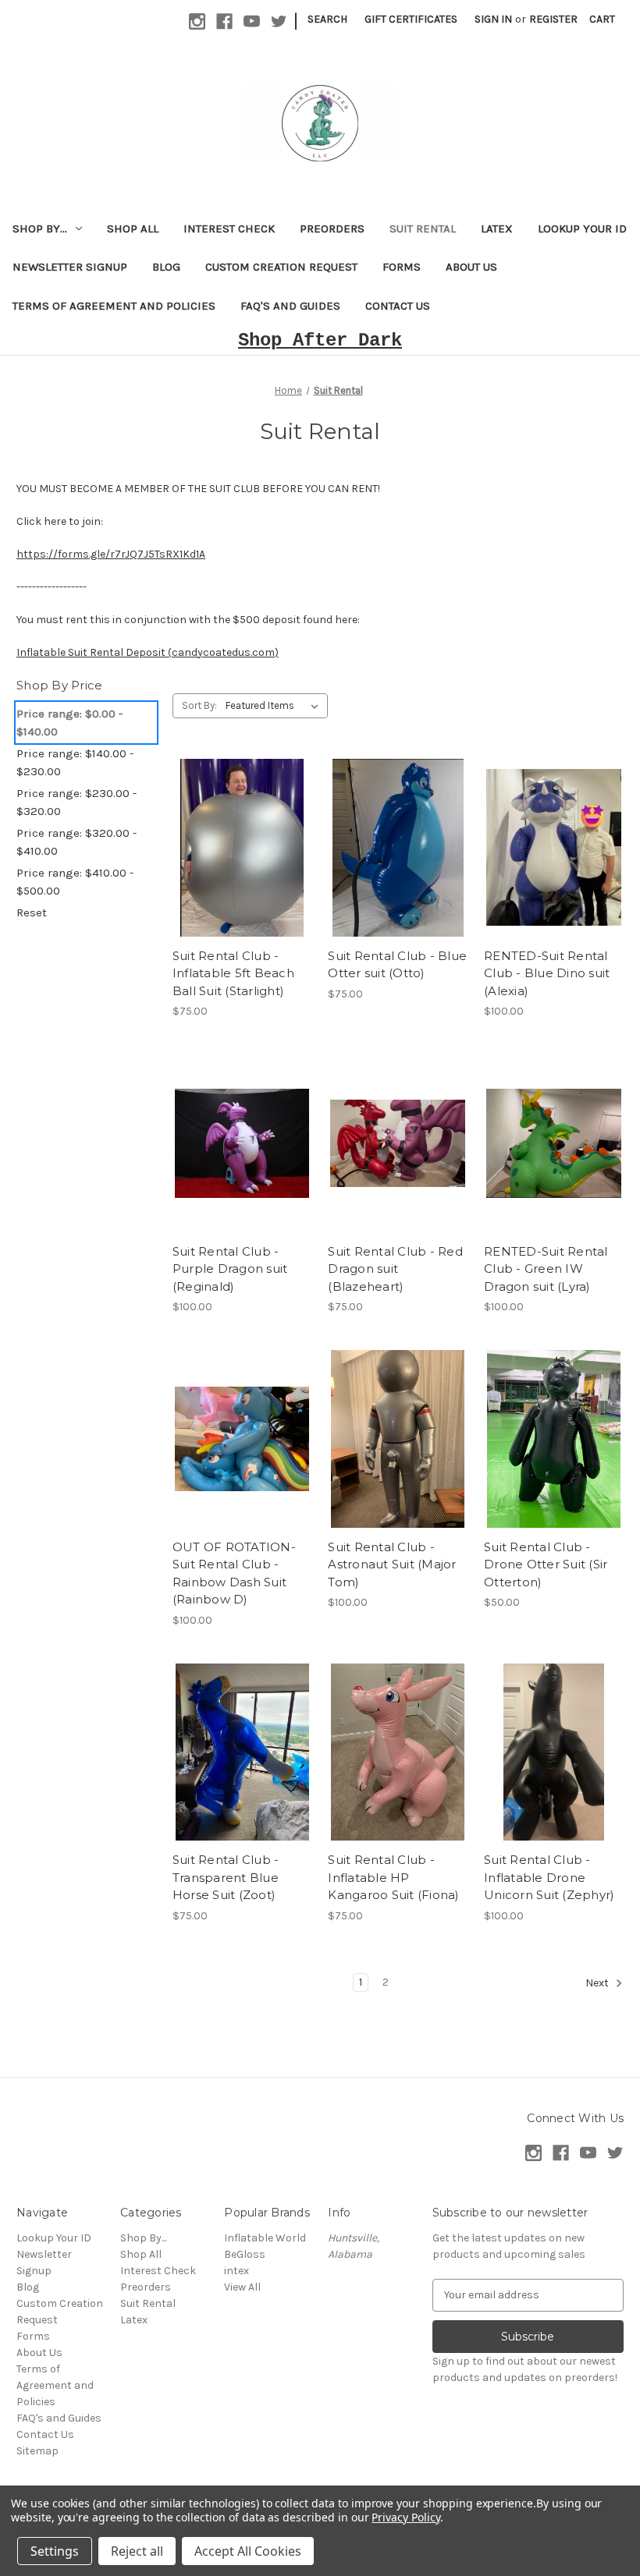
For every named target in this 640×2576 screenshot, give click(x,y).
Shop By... (40, 229)
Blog (166, 267)
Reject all (137, 2551)
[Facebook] (224, 21)
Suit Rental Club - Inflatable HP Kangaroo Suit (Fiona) (393, 1877)
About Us (471, 267)
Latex (497, 229)
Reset (32, 912)
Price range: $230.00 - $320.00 (76, 802)
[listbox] (275, 706)
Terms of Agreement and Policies (114, 306)
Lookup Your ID (582, 229)
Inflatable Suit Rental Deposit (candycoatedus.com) (148, 652)
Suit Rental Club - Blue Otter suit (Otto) (397, 965)
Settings (55, 2551)
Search (327, 19)
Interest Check (229, 229)
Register (553, 19)
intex (236, 2271)
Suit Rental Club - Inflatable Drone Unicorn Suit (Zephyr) (549, 1877)
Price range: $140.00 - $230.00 (75, 762)
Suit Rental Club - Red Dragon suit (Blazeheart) (395, 1269)
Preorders (332, 229)
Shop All (133, 229)
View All (242, 2287)
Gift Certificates (411, 19)
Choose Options (242, 861)
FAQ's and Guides (290, 306)
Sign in (493, 19)
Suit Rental (423, 229)
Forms (402, 267)
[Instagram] (197, 21)
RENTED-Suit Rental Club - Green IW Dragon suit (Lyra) (546, 1269)
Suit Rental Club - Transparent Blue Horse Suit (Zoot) (226, 1877)
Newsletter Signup (70, 267)
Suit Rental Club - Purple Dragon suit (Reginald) (230, 1269)
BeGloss (245, 2254)
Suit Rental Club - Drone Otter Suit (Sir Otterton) (546, 1564)
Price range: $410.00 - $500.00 (75, 882)
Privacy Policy (405, 2517)
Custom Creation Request (281, 267)
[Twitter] (279, 21)
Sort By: (199, 705)
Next (598, 1983)
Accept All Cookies (248, 2551)
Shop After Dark (320, 340)
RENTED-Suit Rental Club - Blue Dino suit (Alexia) (547, 973)
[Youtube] (252, 21)
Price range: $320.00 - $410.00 (76, 842)
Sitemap (37, 2451)
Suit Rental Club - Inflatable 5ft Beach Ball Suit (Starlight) (233, 973)
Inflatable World (265, 2238)
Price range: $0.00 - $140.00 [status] (69, 723)
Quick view (229, 834)
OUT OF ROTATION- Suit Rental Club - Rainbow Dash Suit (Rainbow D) (234, 1573)
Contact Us (398, 306)
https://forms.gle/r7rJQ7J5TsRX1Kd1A (111, 554)
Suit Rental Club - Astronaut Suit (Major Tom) (392, 1564)
